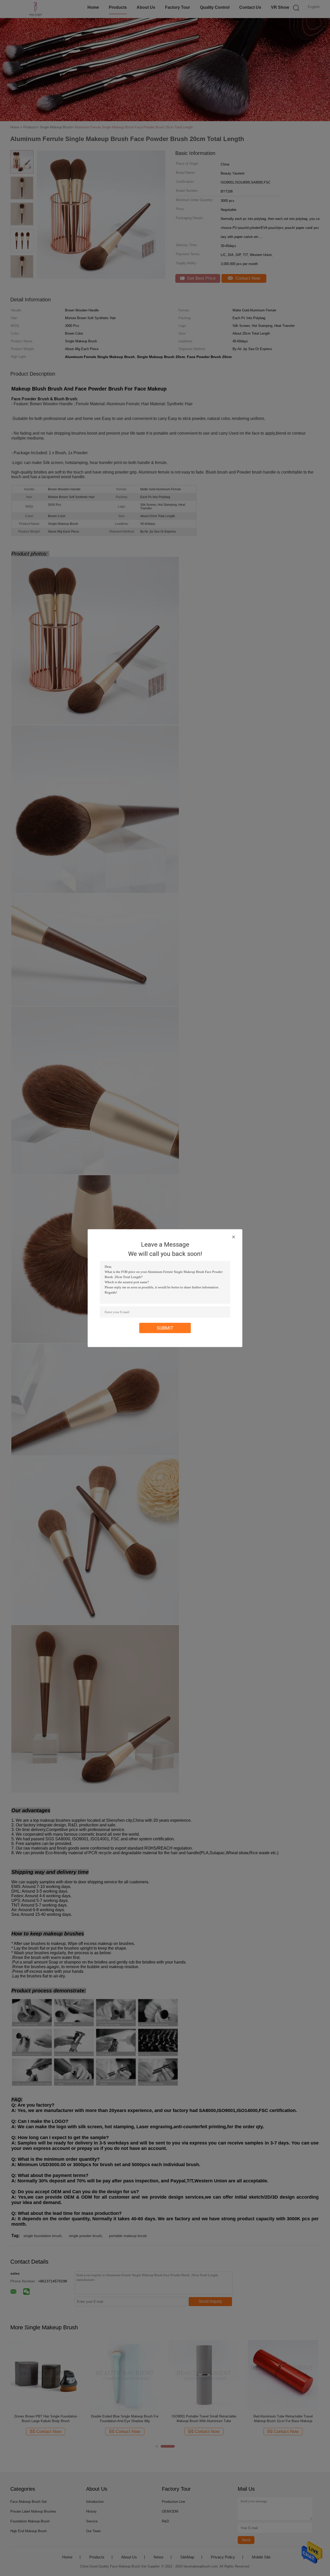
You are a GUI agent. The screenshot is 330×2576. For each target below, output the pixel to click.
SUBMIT (165, 1328)
